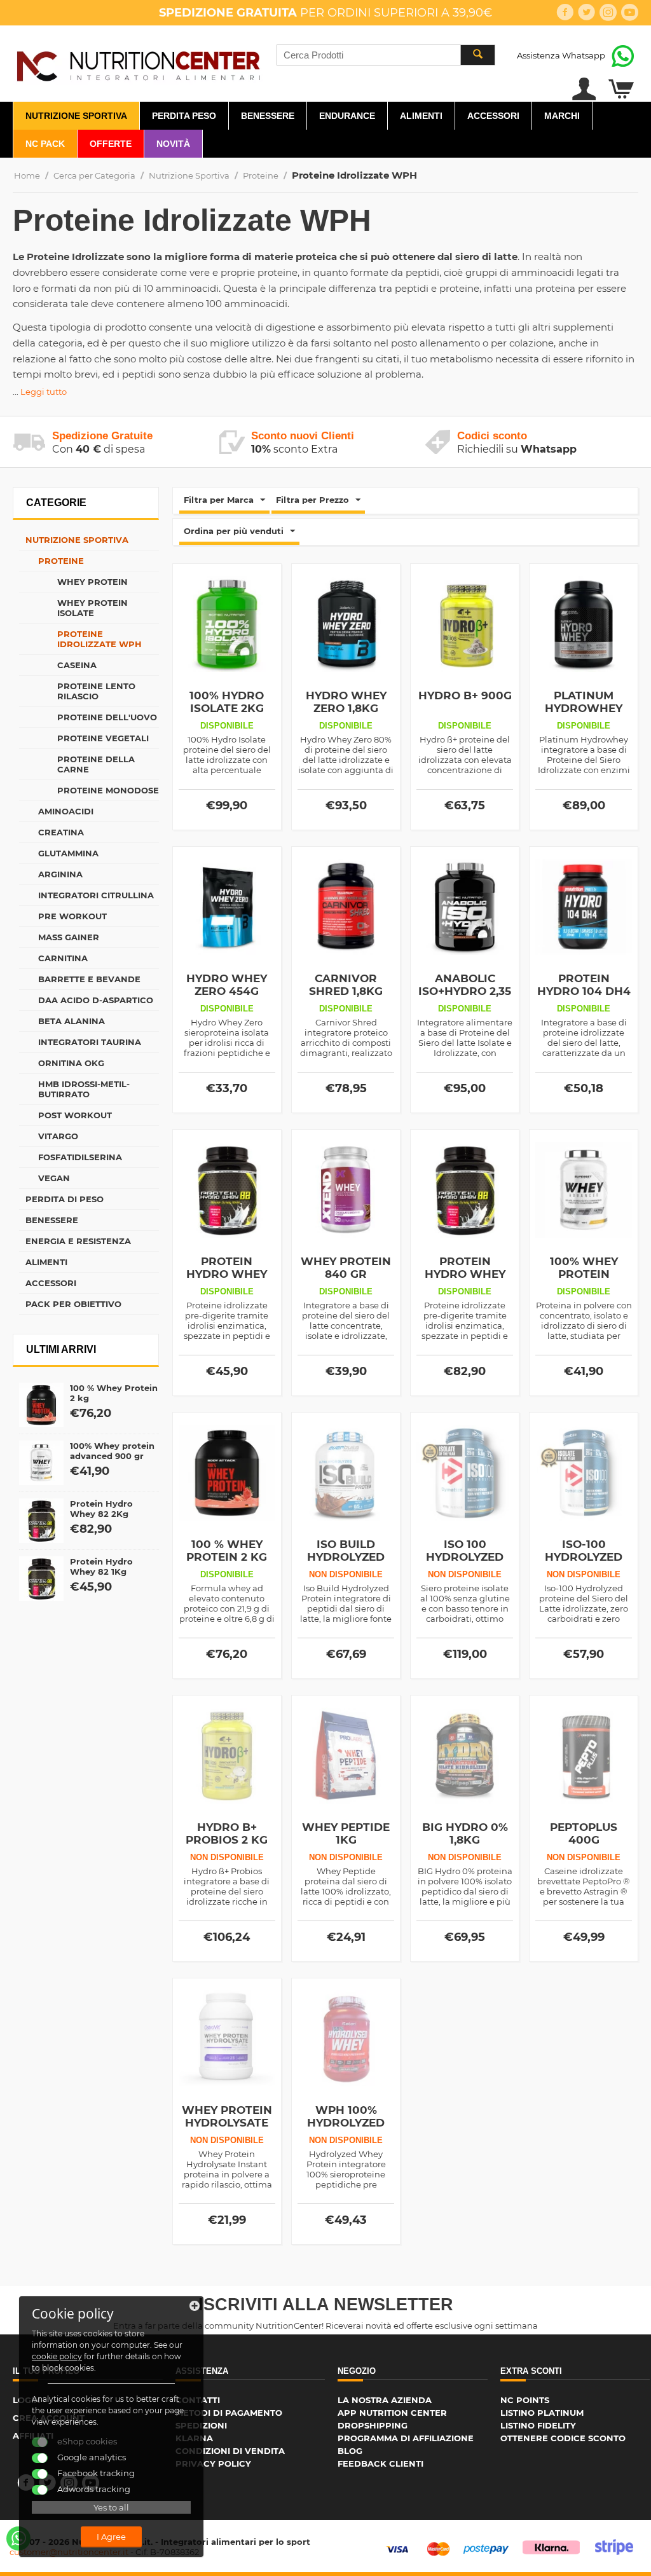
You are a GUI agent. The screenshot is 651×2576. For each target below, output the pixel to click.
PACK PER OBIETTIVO (73, 1304)
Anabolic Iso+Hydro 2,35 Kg (465, 991)
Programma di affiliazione (406, 2438)
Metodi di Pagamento (229, 2413)
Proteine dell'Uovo (107, 717)
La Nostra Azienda (385, 2400)
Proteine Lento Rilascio (96, 691)
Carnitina (63, 958)
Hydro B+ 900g (465, 695)
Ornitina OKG (71, 1063)
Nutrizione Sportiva (76, 116)
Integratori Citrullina (96, 895)
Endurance (347, 116)
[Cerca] (477, 55)
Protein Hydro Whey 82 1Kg (101, 1566)
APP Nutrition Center (392, 2413)
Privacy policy (213, 2463)
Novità (173, 144)
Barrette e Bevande (89, 979)
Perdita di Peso (65, 1199)
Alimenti (421, 116)
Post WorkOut (75, 1115)
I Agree (111, 2537)
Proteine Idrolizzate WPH (99, 639)
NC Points (525, 2400)
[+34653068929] (18, 2538)
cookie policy (57, 2356)
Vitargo (58, 1136)
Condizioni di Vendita (230, 2451)
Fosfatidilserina (80, 1157)
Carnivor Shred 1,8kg (346, 985)
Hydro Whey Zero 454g (227, 985)
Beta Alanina (72, 1021)
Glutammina (68, 853)
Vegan (54, 1178)
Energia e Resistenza (78, 1241)
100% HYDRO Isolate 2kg (227, 702)
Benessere (268, 116)
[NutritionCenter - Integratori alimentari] (138, 64)
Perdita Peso (184, 116)
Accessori (493, 116)
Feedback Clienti (380, 2463)
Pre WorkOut (72, 916)
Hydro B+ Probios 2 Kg (227, 1833)
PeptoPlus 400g (584, 1833)
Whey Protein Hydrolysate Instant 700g (227, 2123)
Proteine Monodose (108, 790)
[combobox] (386, 55)
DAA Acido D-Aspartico (96, 1000)
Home (27, 175)
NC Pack (45, 144)
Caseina (77, 665)
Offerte (111, 144)
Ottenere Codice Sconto (563, 2438)
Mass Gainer (69, 937)
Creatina (61, 832)
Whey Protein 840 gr (346, 1268)
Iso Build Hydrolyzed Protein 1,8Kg (346, 1557)
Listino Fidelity (538, 2425)
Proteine (261, 175)
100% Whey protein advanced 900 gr (112, 1451)
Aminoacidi (66, 811)
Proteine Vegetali (103, 738)
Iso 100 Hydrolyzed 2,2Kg (465, 1557)
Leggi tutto (44, 392)
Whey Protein (93, 582)
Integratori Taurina (90, 1042)
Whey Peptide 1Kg (346, 1833)
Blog (350, 2451)
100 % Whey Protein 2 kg (227, 1551)
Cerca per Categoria (94, 175)
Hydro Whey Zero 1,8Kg (346, 702)
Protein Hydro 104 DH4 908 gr (584, 991)
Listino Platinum (542, 2413)
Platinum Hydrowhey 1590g (584, 708)
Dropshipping (373, 2425)
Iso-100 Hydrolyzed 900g (584, 1557)
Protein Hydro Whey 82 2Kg (101, 1509)
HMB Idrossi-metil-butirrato (84, 1089)
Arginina (60, 874)
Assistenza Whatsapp (561, 55)
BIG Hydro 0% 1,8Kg (465, 1833)
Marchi (562, 116)
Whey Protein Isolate (93, 608)
